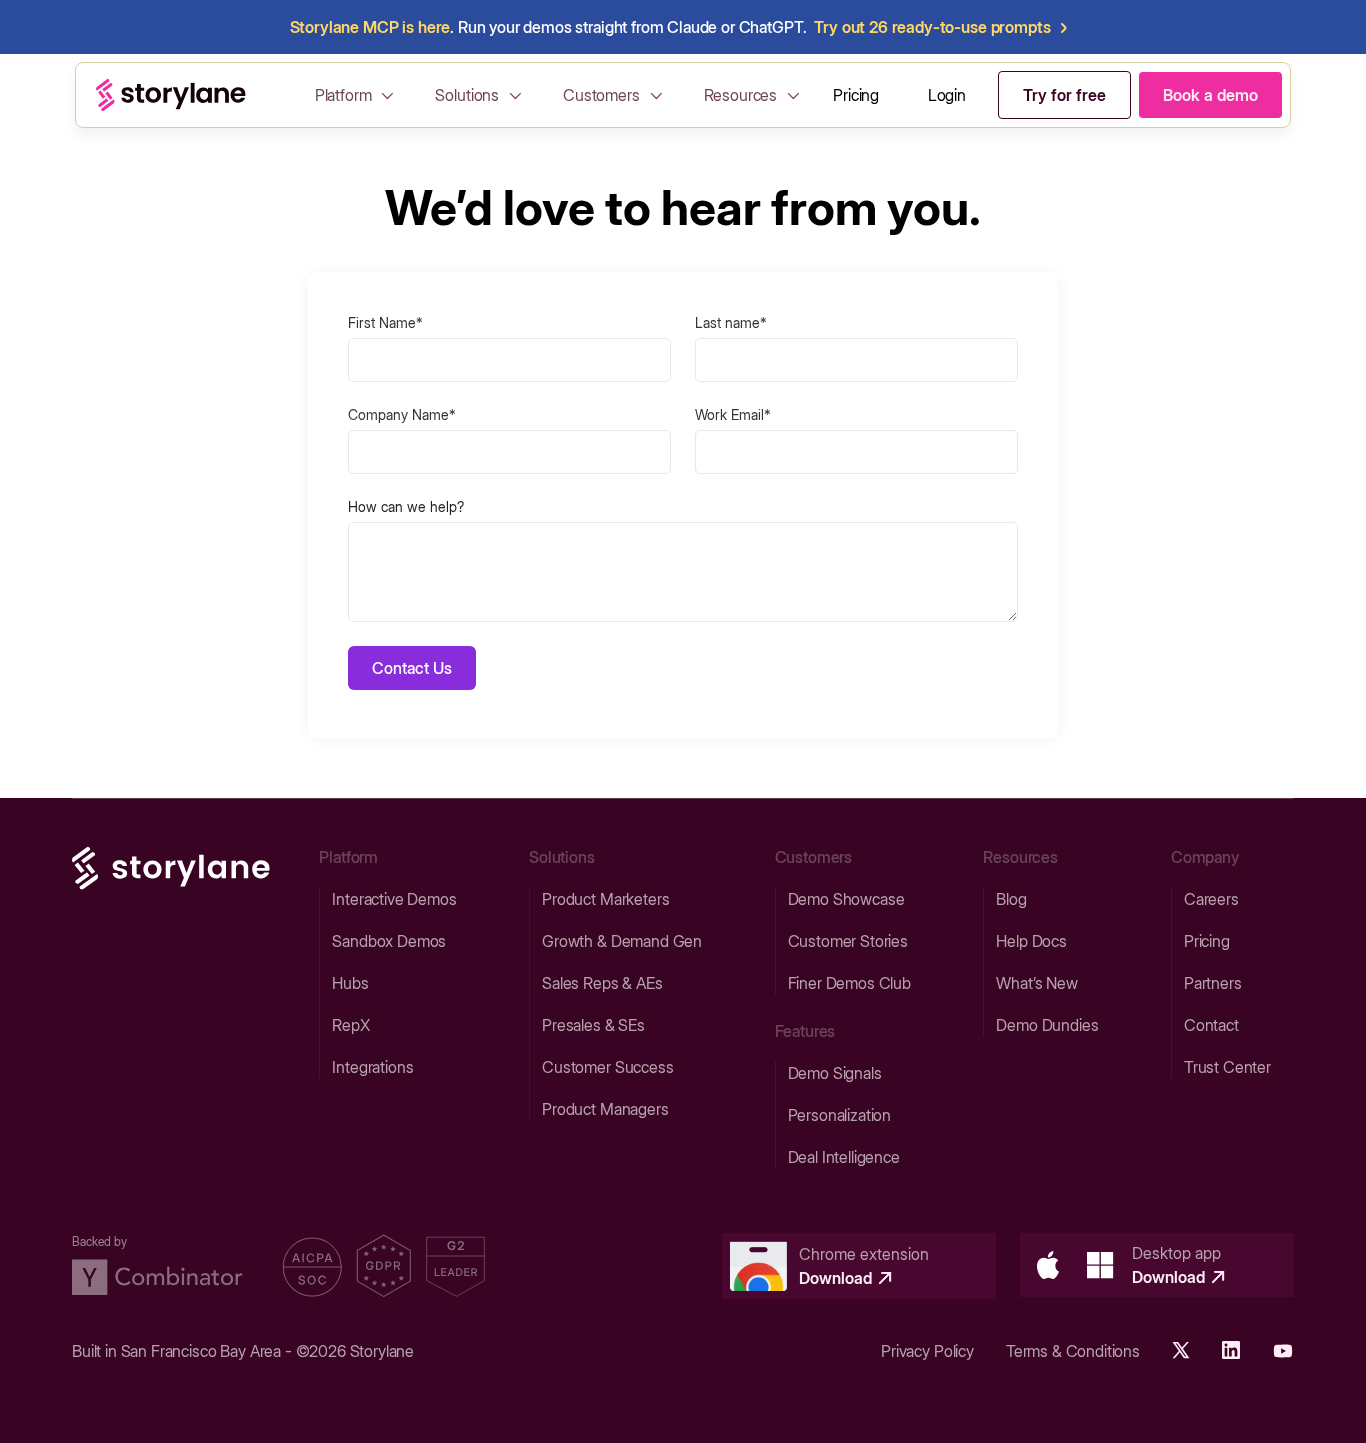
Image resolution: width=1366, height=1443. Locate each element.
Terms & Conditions (1073, 1351)
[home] (171, 95)
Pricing (856, 95)
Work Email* (733, 414)
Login (947, 95)
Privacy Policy (927, 1351)
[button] (357, 95)
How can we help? (406, 506)
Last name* (731, 322)
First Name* (385, 322)
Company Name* (402, 414)
